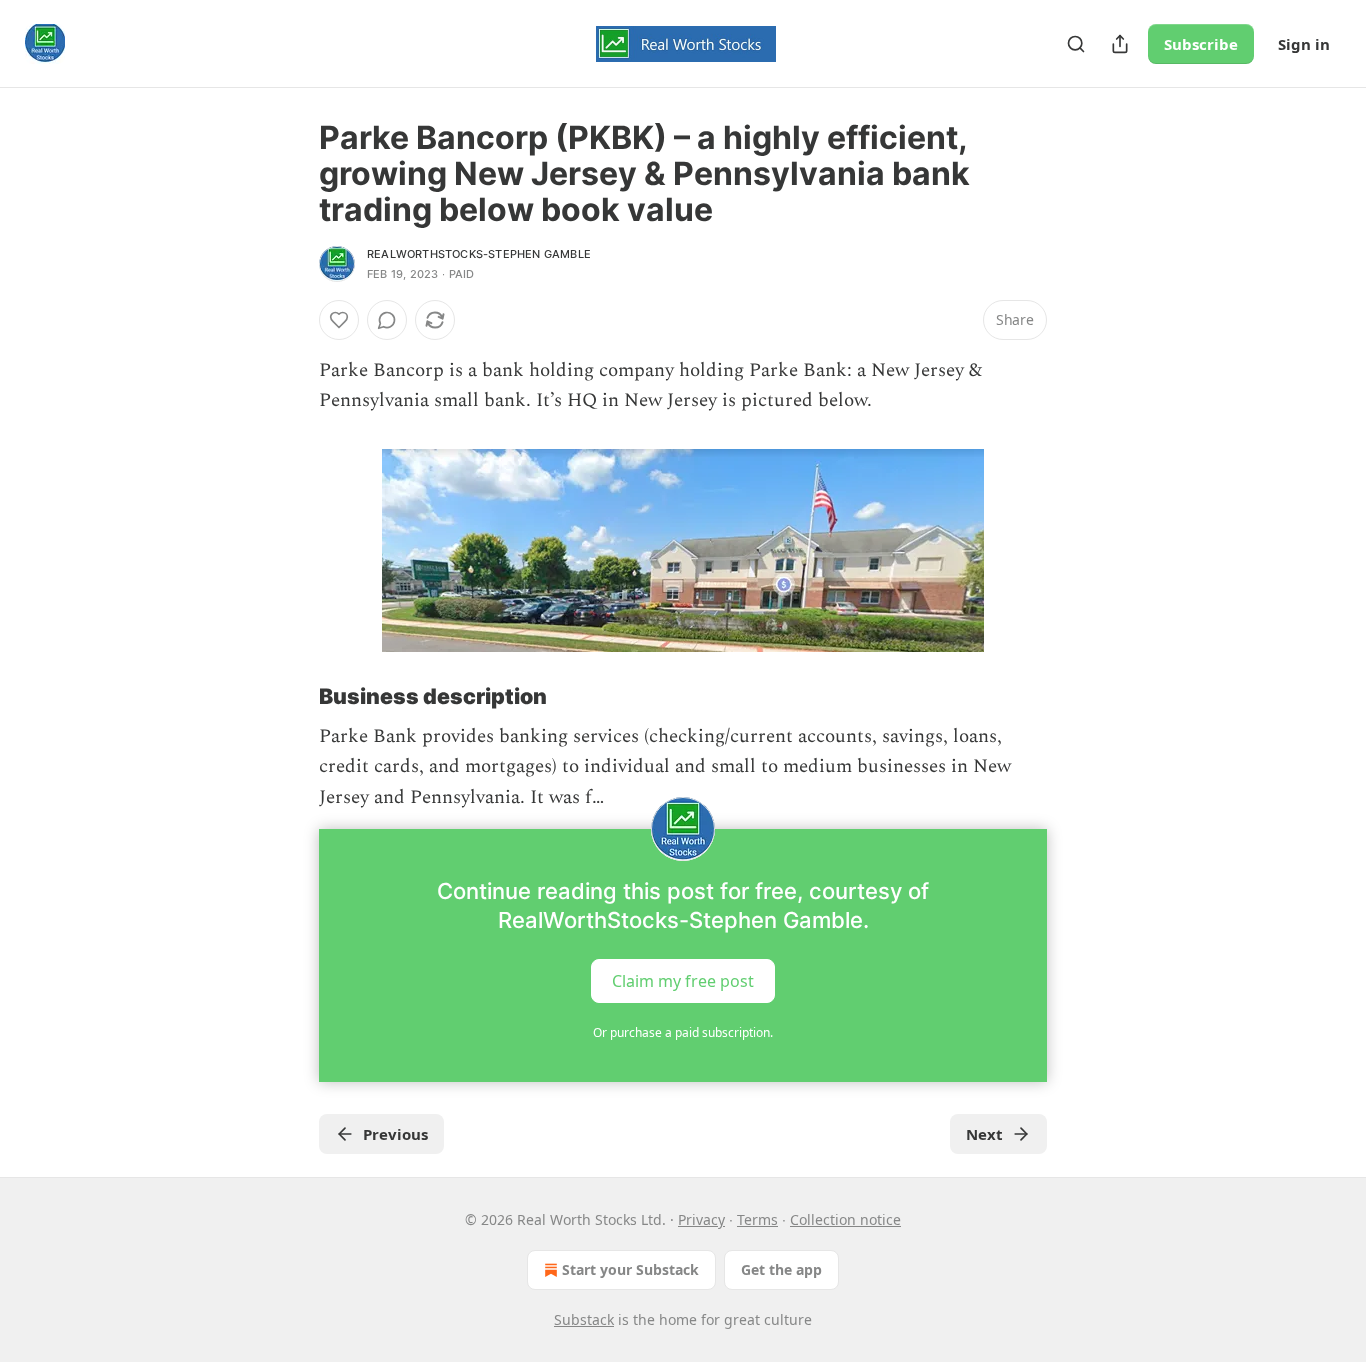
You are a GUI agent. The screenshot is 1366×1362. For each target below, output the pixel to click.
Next (984, 1134)
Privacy (701, 1219)
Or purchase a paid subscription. (683, 1032)
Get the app (781, 1269)
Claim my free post (683, 981)
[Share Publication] (1120, 44)
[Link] (291, 696)
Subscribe (1201, 44)
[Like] (339, 320)
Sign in (1304, 44)
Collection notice (845, 1219)
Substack (584, 1319)
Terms (757, 1219)
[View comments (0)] (387, 320)
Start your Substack (630, 1269)
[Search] (1076, 44)
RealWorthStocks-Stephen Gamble (479, 254)
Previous (395, 1134)
